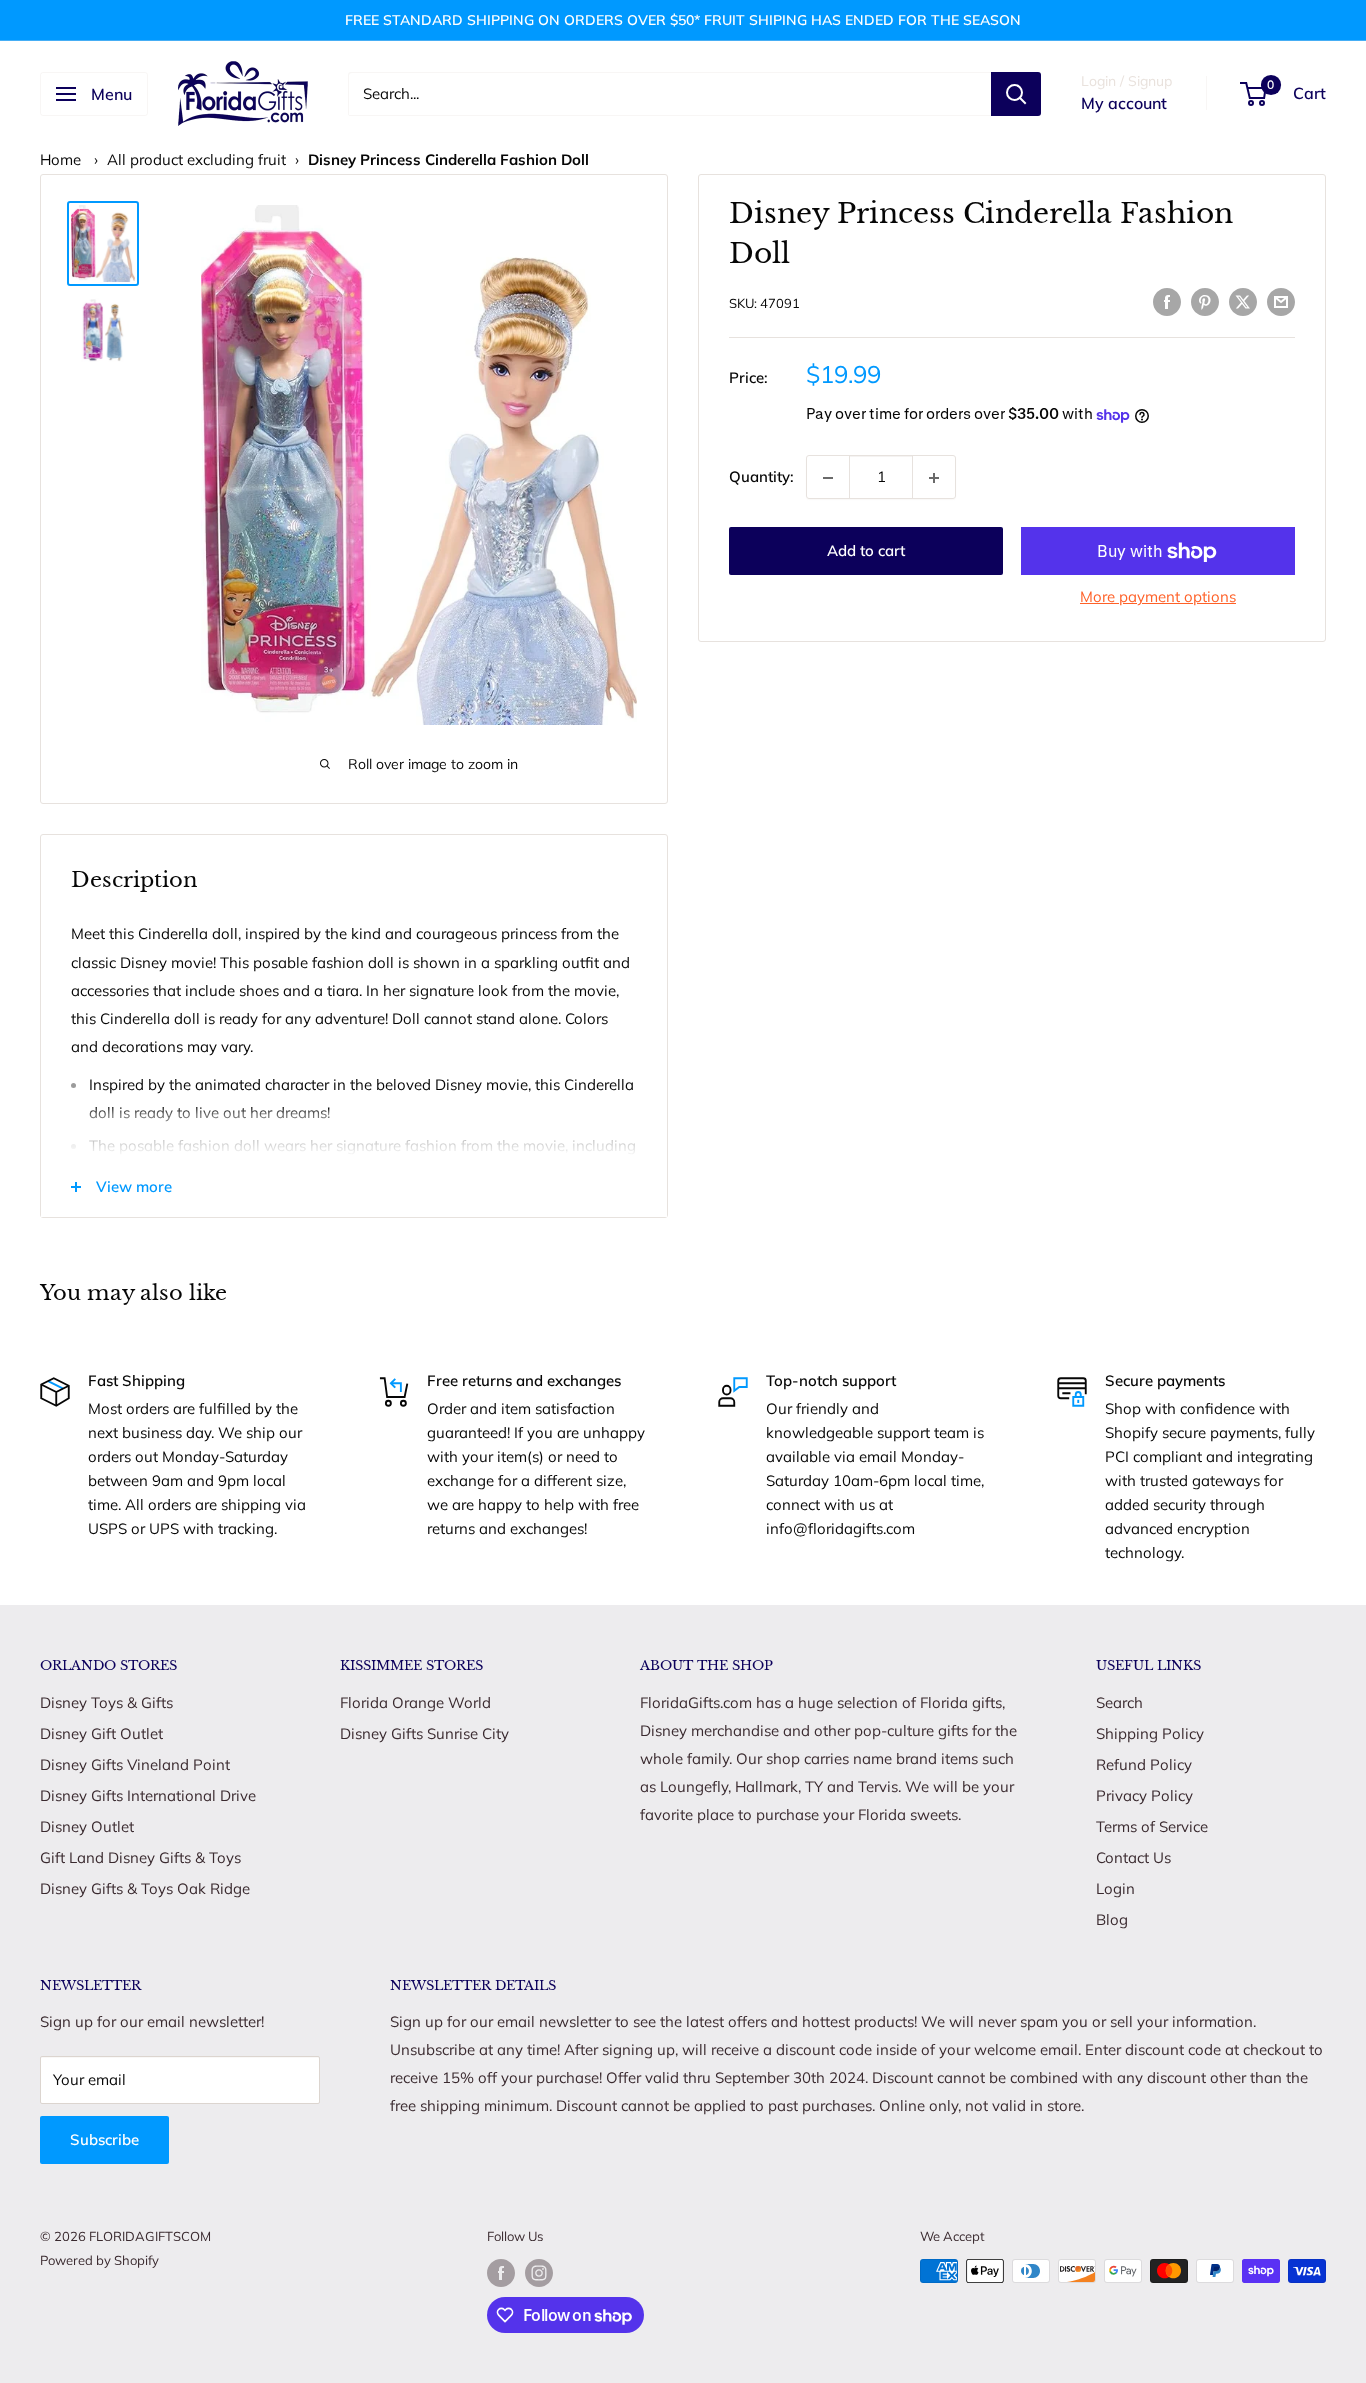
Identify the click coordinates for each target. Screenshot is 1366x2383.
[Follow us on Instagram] (539, 2273)
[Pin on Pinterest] (1205, 300)
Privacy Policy (1144, 1795)
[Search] (1016, 94)
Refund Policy (1144, 1764)
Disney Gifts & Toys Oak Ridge (145, 1888)
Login (1115, 1888)
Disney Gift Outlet (101, 1733)
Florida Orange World (415, 1702)
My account (1124, 103)
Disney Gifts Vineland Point (135, 1764)
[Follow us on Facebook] (501, 2273)
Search (1119, 1702)
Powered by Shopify (99, 2260)
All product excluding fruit (196, 159)
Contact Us (1133, 1857)
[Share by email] (1281, 300)
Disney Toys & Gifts (106, 1702)
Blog (1112, 1919)
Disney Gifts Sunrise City (424, 1733)
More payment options (1158, 597)
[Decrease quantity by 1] (828, 478)
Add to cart (866, 551)
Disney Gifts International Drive (148, 1795)
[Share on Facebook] (1167, 300)
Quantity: (761, 476)
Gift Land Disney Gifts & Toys (140, 1857)
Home (60, 159)
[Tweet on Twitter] (1243, 300)
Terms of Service (1152, 1826)
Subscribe (104, 2139)
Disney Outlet (87, 1826)
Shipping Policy (1150, 1733)
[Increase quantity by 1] (934, 478)
